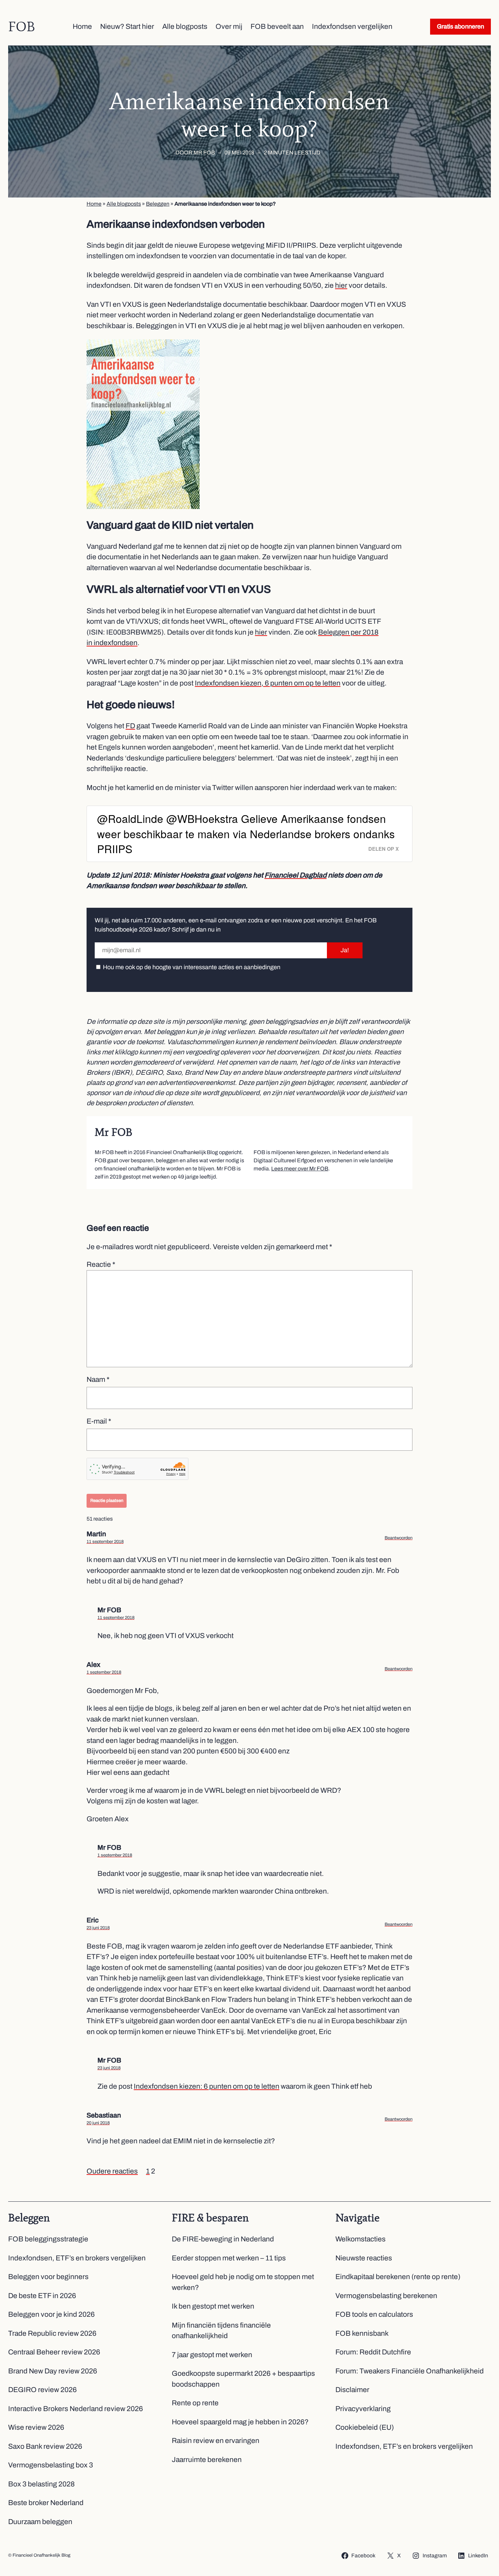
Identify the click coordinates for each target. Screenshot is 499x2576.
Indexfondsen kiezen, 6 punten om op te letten (268, 683)
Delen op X (384, 849)
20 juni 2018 (98, 2123)
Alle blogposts (124, 204)
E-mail (99, 1421)
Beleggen (158, 204)
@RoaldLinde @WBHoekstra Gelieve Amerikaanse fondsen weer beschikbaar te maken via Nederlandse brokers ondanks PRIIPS (246, 833)
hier (341, 285)
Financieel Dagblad (295, 875)
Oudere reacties (112, 2171)
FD (130, 726)
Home (94, 204)
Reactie (101, 1264)
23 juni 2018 (98, 1928)
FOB (22, 26)
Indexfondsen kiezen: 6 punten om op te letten (207, 2086)
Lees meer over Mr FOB (300, 1169)
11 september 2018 (105, 1542)
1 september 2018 (104, 1672)
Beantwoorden (399, 1538)
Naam (98, 1379)
